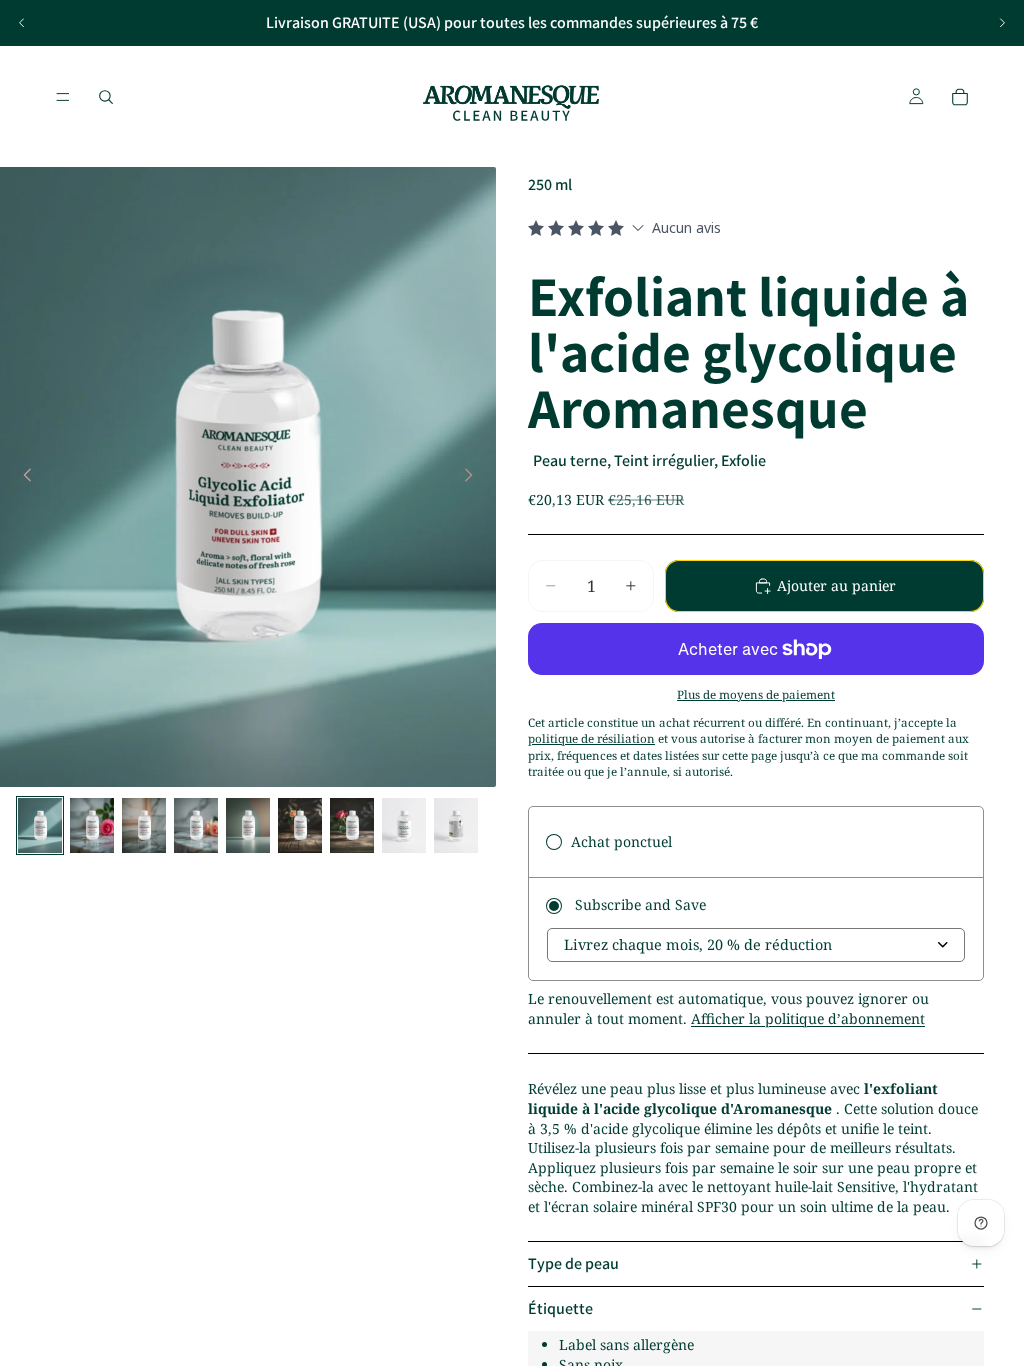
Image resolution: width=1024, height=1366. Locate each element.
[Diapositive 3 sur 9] (144, 825)
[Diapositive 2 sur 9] (92, 825)
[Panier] (960, 97)
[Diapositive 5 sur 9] (248, 825)
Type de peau (573, 1263)
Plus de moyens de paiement (756, 694)
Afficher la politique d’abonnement (808, 1018)
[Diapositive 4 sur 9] (196, 825)
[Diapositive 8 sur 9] (404, 825)
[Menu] (63, 97)
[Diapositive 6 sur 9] (300, 825)
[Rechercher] (106, 97)
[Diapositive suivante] (1002, 23)
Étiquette (560, 1308)
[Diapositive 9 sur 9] (456, 825)
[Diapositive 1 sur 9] (40, 825)
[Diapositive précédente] (22, 23)
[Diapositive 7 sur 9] (352, 825)
